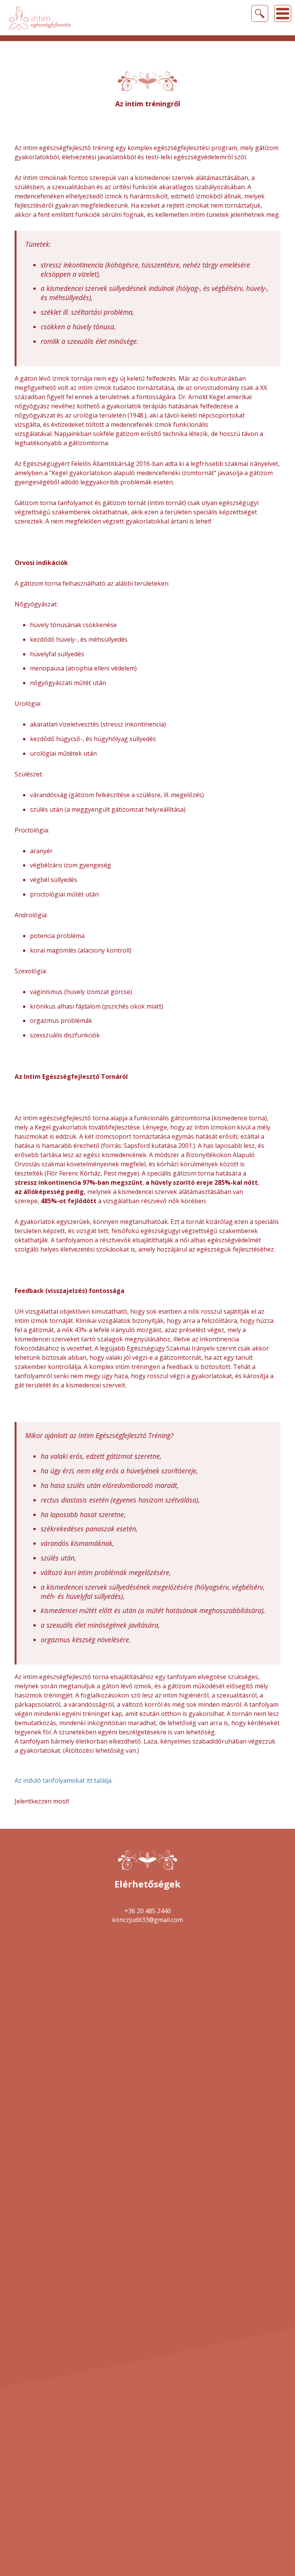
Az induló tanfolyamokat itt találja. (64, 1780)
